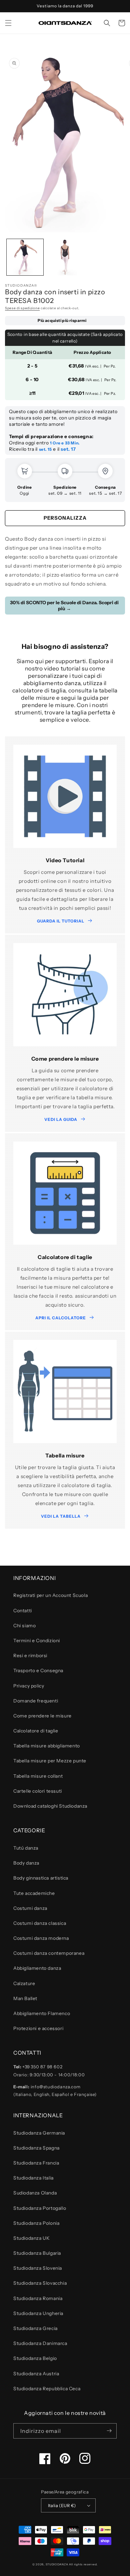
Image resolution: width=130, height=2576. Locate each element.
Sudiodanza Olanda (35, 2193)
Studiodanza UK (31, 2238)
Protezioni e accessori (38, 2028)
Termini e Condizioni (37, 1641)
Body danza (26, 1863)
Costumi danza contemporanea (49, 1953)
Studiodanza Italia (33, 2178)
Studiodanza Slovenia (38, 2268)
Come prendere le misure (42, 1716)
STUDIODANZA (57, 2564)
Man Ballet (25, 1998)
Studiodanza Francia (36, 2163)
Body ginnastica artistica (41, 1878)
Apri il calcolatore (61, 1318)
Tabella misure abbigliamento (47, 1746)
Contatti (23, 1611)
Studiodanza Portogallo (40, 2208)
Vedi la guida (61, 1119)
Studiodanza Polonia (36, 2223)
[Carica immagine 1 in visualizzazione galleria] (25, 257)
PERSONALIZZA (65, 518)
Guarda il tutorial (61, 921)
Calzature (24, 1983)
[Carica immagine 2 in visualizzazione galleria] (65, 257)
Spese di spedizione (22, 308)
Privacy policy (29, 1686)
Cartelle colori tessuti (38, 1791)
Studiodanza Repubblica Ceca (47, 2389)
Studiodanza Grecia (35, 2328)
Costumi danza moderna (41, 1938)
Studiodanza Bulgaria (37, 2253)
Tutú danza (26, 1848)
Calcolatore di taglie (36, 1731)
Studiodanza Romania (38, 2298)
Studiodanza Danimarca (40, 2343)
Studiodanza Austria (36, 2374)
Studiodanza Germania (39, 2133)
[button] (8, 23)
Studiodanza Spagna (36, 2148)
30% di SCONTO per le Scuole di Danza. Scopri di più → (64, 606)
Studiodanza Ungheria (38, 2313)
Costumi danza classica (40, 1923)
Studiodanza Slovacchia (40, 2283)
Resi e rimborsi (30, 1656)
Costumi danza (30, 1908)
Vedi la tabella (61, 1516)
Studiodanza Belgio (35, 2358)
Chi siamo (24, 1626)
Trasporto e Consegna (38, 1671)
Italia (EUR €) (62, 2505)
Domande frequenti (36, 1701)
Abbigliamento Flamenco (42, 2013)
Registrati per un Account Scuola (50, 1595)
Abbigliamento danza (37, 1968)
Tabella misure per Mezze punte (50, 1761)
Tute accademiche (34, 1893)
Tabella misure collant (38, 1776)
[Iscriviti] (109, 2431)
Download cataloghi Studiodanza (50, 1806)
